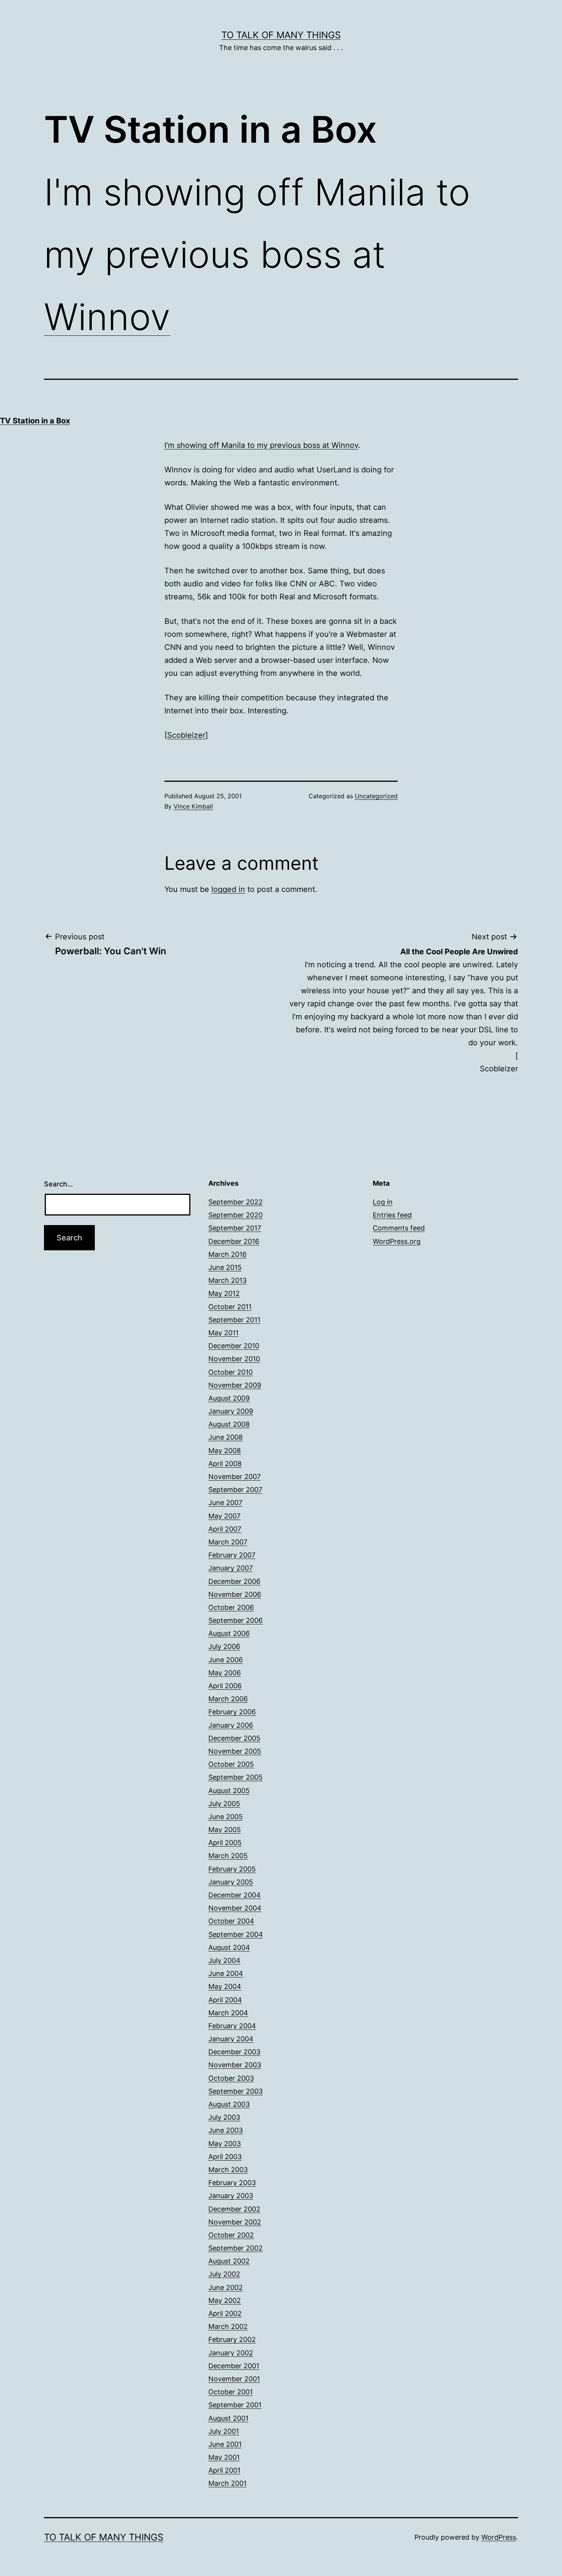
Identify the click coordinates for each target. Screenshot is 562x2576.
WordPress (499, 2537)
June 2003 (226, 2130)
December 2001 (234, 2366)
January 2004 (231, 2039)
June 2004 (226, 1973)
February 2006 (232, 1712)
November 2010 (234, 1359)
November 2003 (235, 2065)
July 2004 (224, 1960)
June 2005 (226, 1817)
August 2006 (229, 1633)
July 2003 (224, 2117)
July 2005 (224, 1804)
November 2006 (235, 1594)
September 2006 (236, 1620)
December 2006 (234, 1581)
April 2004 (225, 2000)
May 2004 (225, 1986)
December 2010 (234, 1346)
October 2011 (230, 1307)
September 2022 (236, 1202)
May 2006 (225, 1673)
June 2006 (226, 1660)
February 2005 (232, 1869)
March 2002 (228, 2326)
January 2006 (231, 1725)
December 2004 (235, 1895)
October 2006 (231, 1607)
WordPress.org (397, 1241)
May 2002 (225, 2300)
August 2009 (229, 1398)
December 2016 (234, 1241)
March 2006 (228, 1699)
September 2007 (235, 1490)
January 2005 (231, 1882)
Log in (383, 1202)
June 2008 (226, 1437)
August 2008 (229, 1424)
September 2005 (236, 1777)
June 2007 (225, 1503)
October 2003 (231, 2078)
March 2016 (227, 1254)
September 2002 (236, 2248)
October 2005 (231, 1764)
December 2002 (234, 2209)
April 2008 (225, 1464)
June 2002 (226, 2287)
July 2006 (224, 1646)
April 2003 (225, 2157)
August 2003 (229, 2104)
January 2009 (231, 1411)
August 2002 (229, 2261)
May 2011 (223, 1333)
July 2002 (224, 2274)
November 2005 (235, 1751)
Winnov (107, 317)
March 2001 (227, 2483)
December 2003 (234, 2052)
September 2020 (236, 1215)
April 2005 (225, 1843)
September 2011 (234, 1320)
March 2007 (228, 1542)
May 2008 (225, 1451)
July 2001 (224, 2431)
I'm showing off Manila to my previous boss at (248, 445)
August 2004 (229, 1947)
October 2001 (231, 2392)
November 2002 (235, 2222)
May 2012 (224, 1293)
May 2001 (224, 2457)
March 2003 (228, 2170)
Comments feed (399, 1228)
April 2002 (225, 2313)
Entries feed (392, 1215)
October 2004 (231, 1921)
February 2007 (232, 1555)
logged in (228, 889)
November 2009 (235, 1385)
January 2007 (231, 1568)
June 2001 (225, 2444)
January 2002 (231, 2353)
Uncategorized (376, 796)
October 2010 (231, 1372)
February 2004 (232, 2026)
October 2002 (231, 2235)
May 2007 (224, 1516)
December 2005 (234, 1738)
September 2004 (236, 1934)
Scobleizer (186, 735)
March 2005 (228, 1856)
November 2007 (235, 1477)
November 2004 (235, 1908)
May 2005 (225, 1830)
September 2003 (236, 2091)
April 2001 (224, 2470)
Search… (58, 1184)
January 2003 (231, 2196)
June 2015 (225, 1267)
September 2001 (235, 2405)
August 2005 (229, 1791)
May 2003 (225, 2144)
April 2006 (225, 1686)
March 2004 (228, 2013)
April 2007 (225, 1529)
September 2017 (235, 1228)
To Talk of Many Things (281, 35)
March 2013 (227, 1280)
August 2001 (228, 2418)
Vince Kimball (193, 806)
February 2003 (232, 2183)
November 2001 (234, 2379)
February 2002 (232, 2339)
